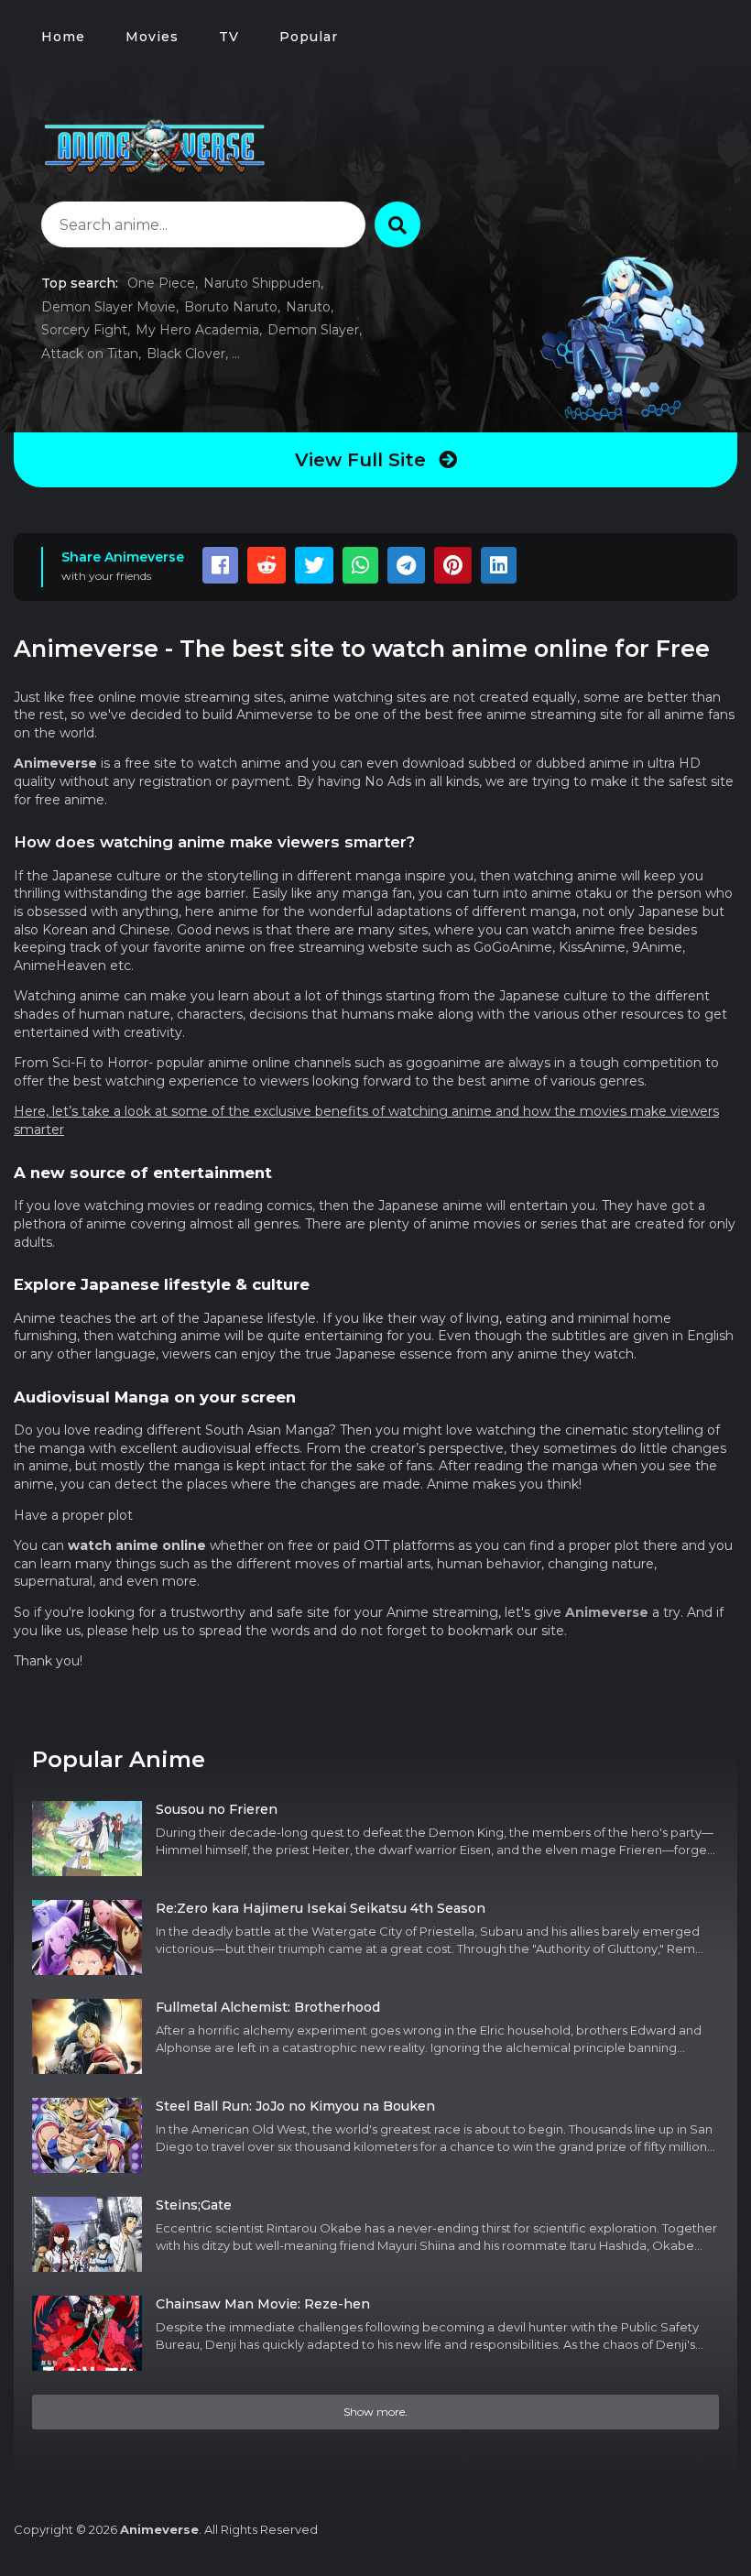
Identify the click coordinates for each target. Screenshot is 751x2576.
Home (63, 37)
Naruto (308, 307)
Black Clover (186, 354)
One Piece (161, 283)
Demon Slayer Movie (109, 307)
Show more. (375, 2412)
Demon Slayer (313, 330)
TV (229, 37)
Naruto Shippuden (262, 283)
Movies (152, 37)
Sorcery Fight (84, 330)
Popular (309, 37)
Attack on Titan (90, 354)
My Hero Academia (197, 330)
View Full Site (363, 460)
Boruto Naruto (231, 307)
